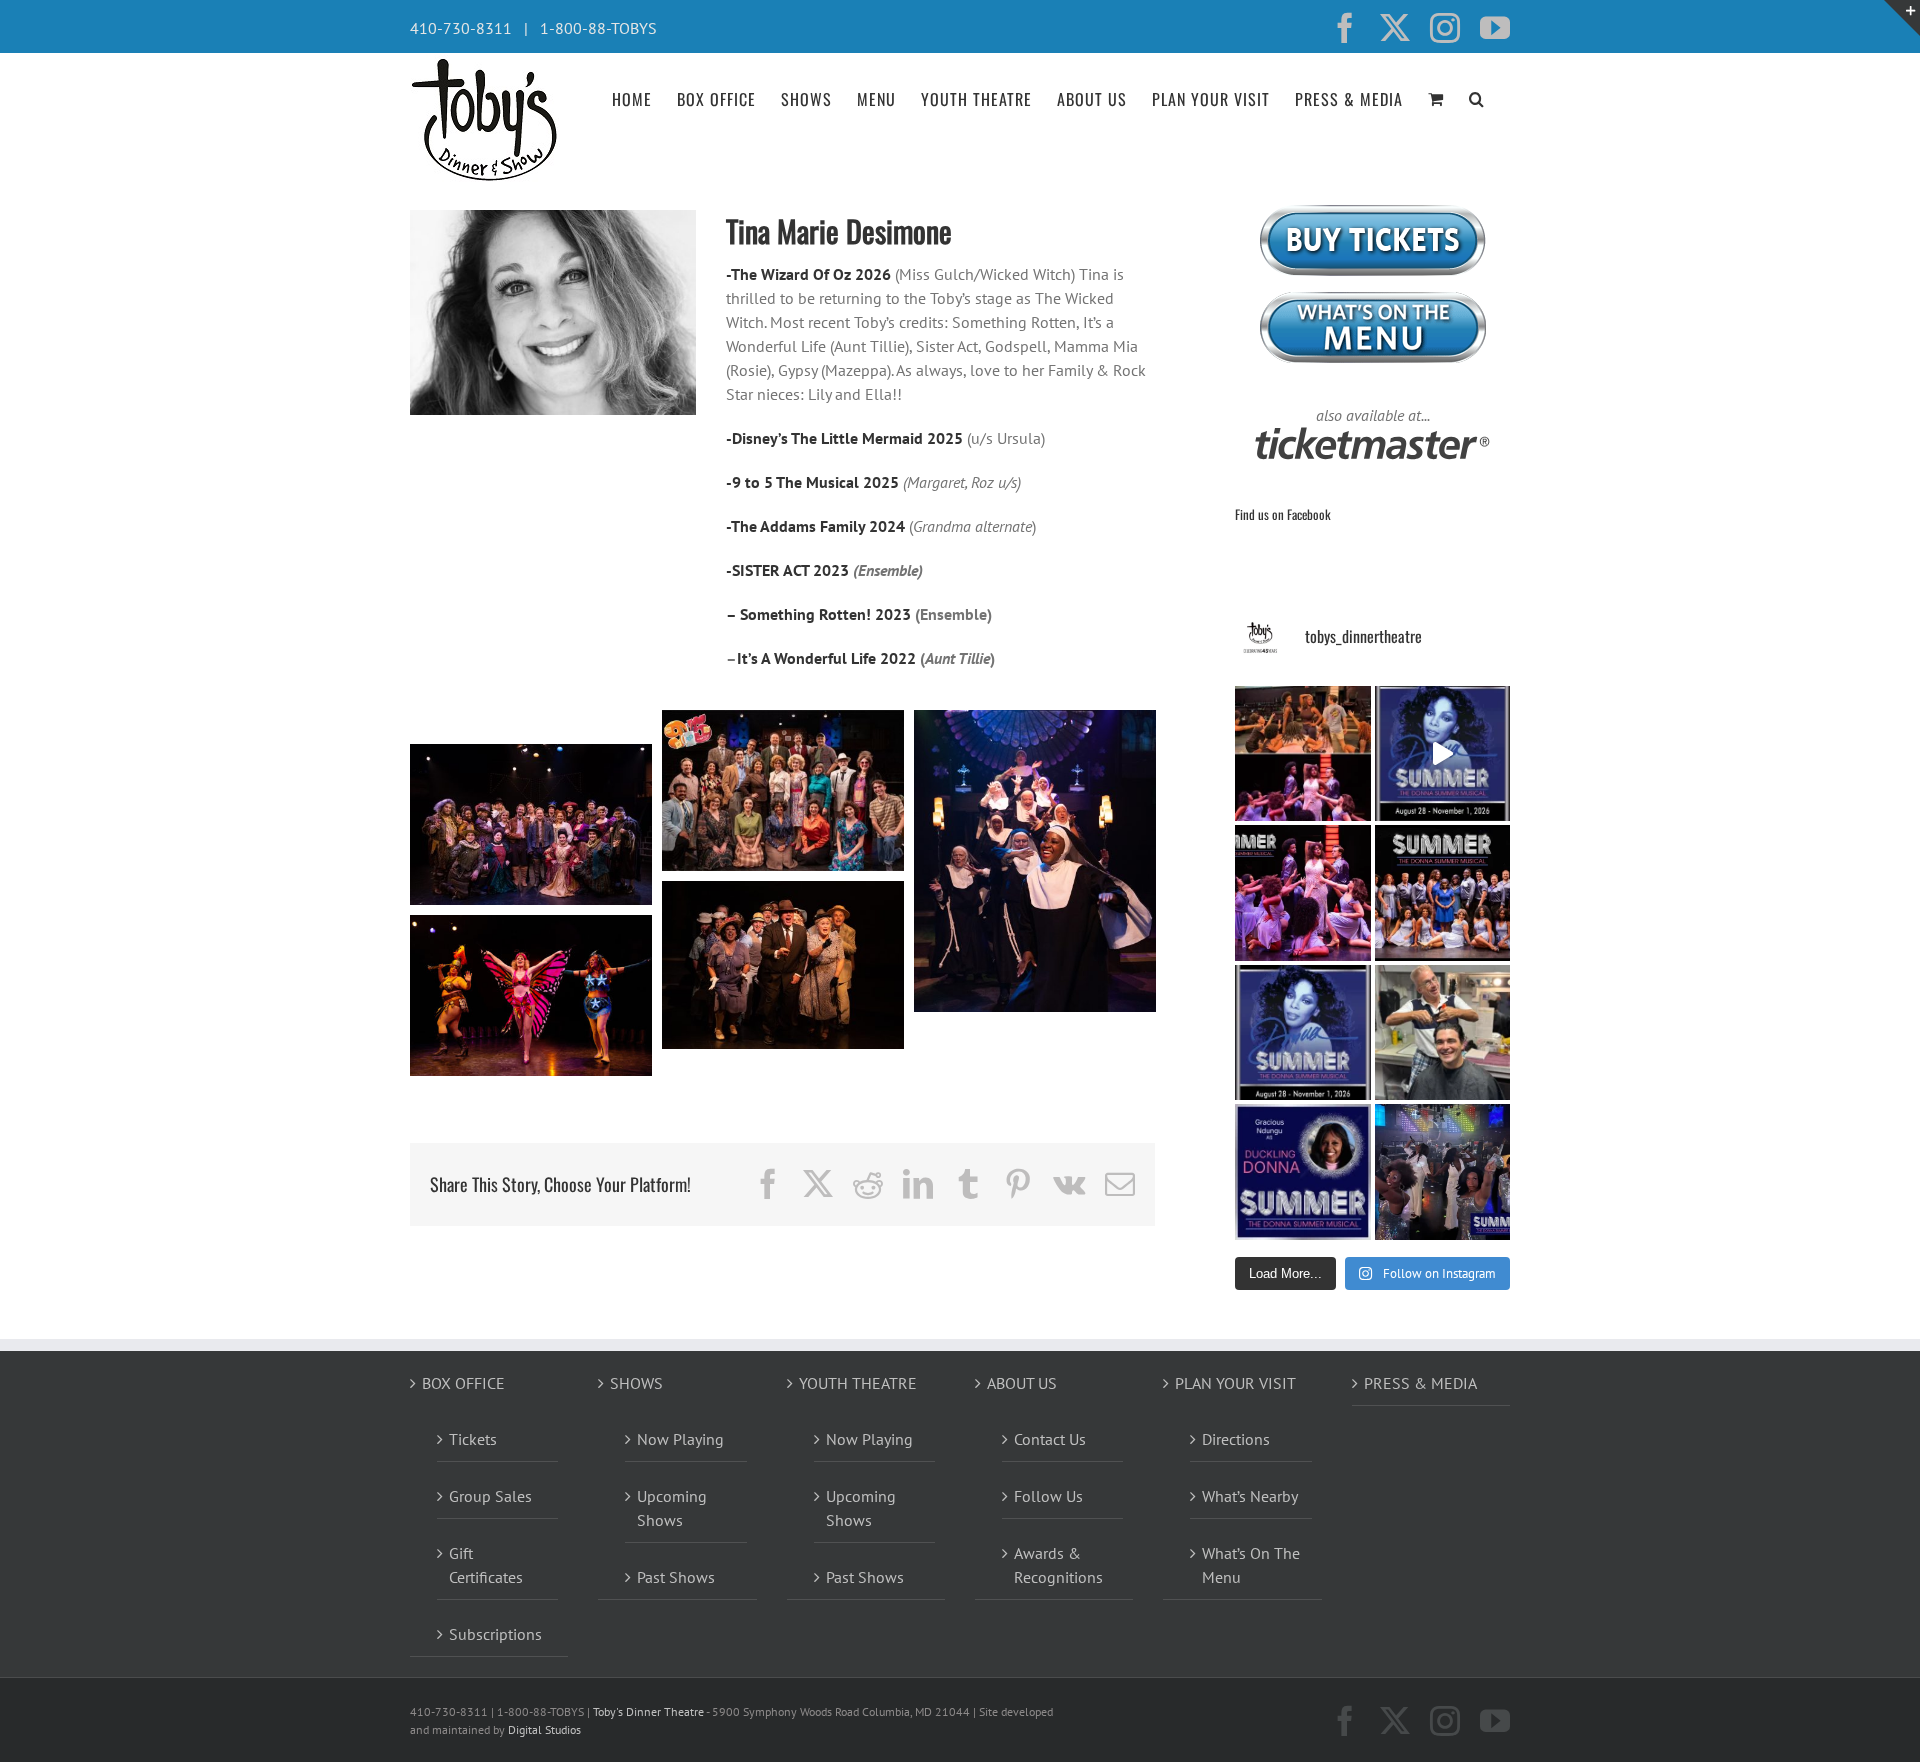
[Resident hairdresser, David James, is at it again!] (1443, 1033)
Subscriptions (495, 1634)
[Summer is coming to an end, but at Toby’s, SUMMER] (1443, 1172)
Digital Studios (544, 1729)
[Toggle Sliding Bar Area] (1902, 18)
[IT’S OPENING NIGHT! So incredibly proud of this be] (1443, 893)
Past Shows (676, 1577)
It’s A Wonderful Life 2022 (828, 658)
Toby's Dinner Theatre (648, 1711)
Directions (1236, 1439)
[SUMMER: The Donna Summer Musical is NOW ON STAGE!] (1443, 754)
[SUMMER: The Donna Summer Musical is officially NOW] (1303, 893)
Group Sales (490, 1496)
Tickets (473, 1439)
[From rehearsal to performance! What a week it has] (1303, 754)
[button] (1477, 97)
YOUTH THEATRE (858, 1383)
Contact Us (1050, 1439)
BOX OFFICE (463, 1383)
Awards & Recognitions (1058, 1565)
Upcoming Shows (672, 1508)
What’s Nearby (1250, 1496)
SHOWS (636, 1383)
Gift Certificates (486, 1565)
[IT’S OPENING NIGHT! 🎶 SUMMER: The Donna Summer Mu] (1303, 1033)
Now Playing (680, 1439)
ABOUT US (1022, 1383)
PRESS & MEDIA (1420, 1383)
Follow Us (1048, 1496)
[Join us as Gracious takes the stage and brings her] (1303, 1172)
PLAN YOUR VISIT (1235, 1383)
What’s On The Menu (1251, 1565)
